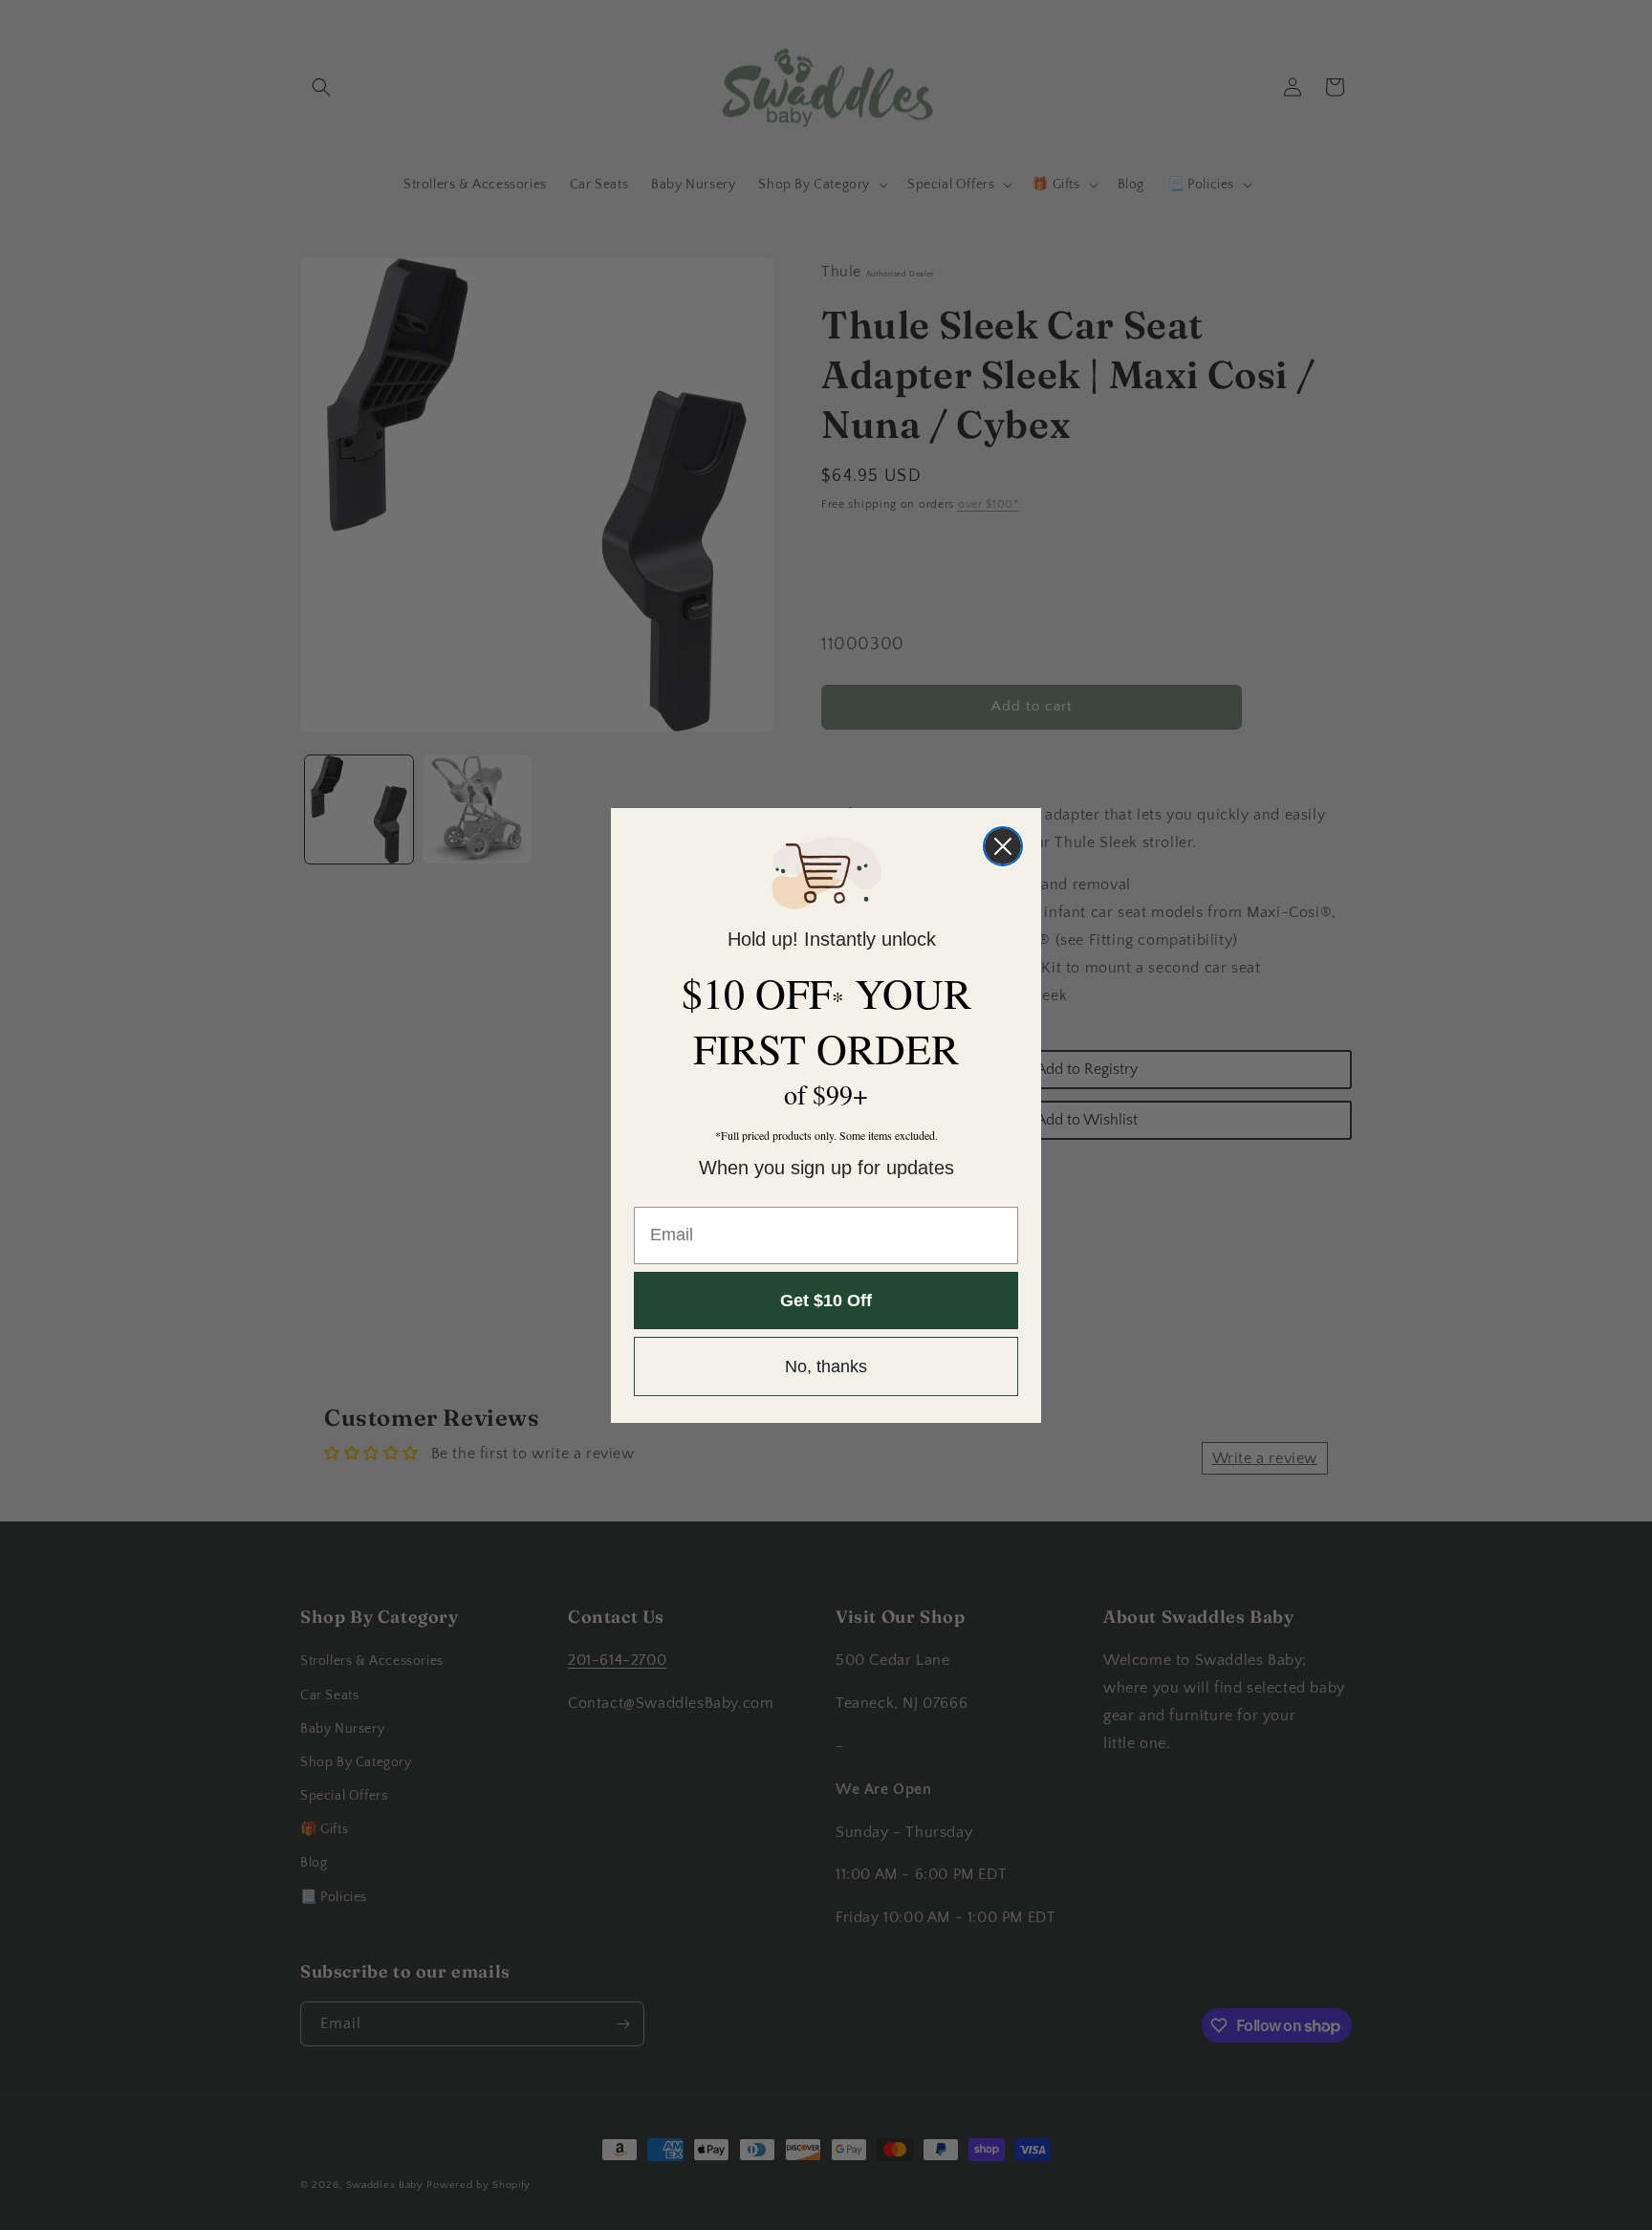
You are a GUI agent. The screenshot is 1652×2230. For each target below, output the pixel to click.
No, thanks (826, 1366)
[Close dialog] (1003, 846)
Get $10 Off (826, 1301)
